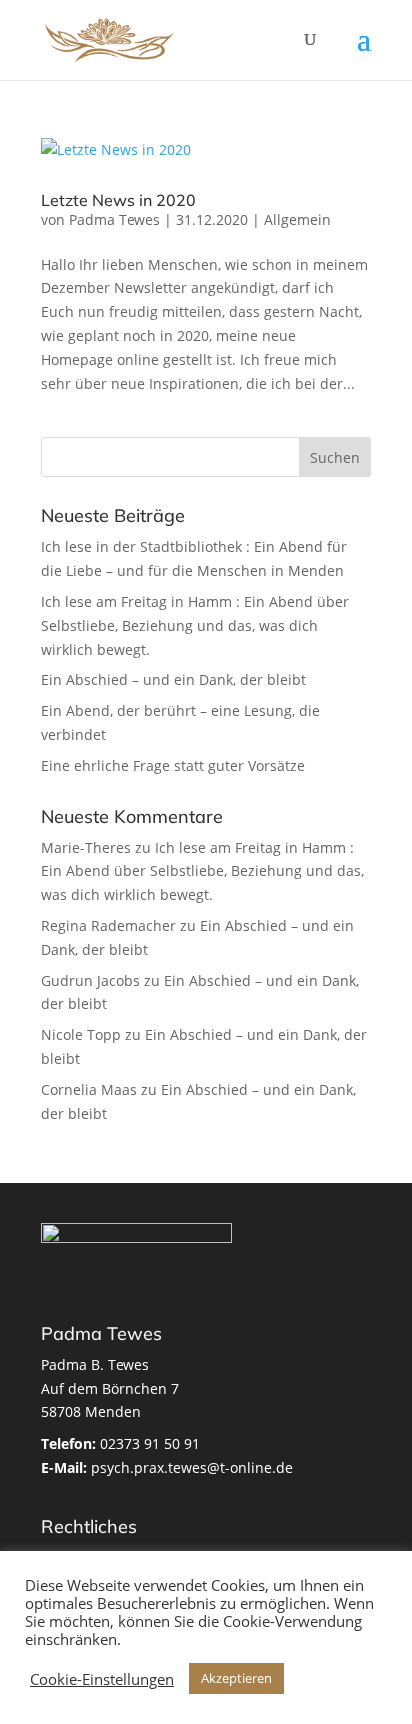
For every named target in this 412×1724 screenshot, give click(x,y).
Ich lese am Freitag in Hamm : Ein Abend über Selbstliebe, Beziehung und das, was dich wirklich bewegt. (195, 625)
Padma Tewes (114, 219)
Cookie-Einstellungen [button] (102, 1679)
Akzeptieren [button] (236, 1678)
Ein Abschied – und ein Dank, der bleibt (173, 679)
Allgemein (297, 219)
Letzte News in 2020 (118, 200)
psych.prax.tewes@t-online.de (167, 1467)
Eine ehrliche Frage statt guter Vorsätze (173, 765)
